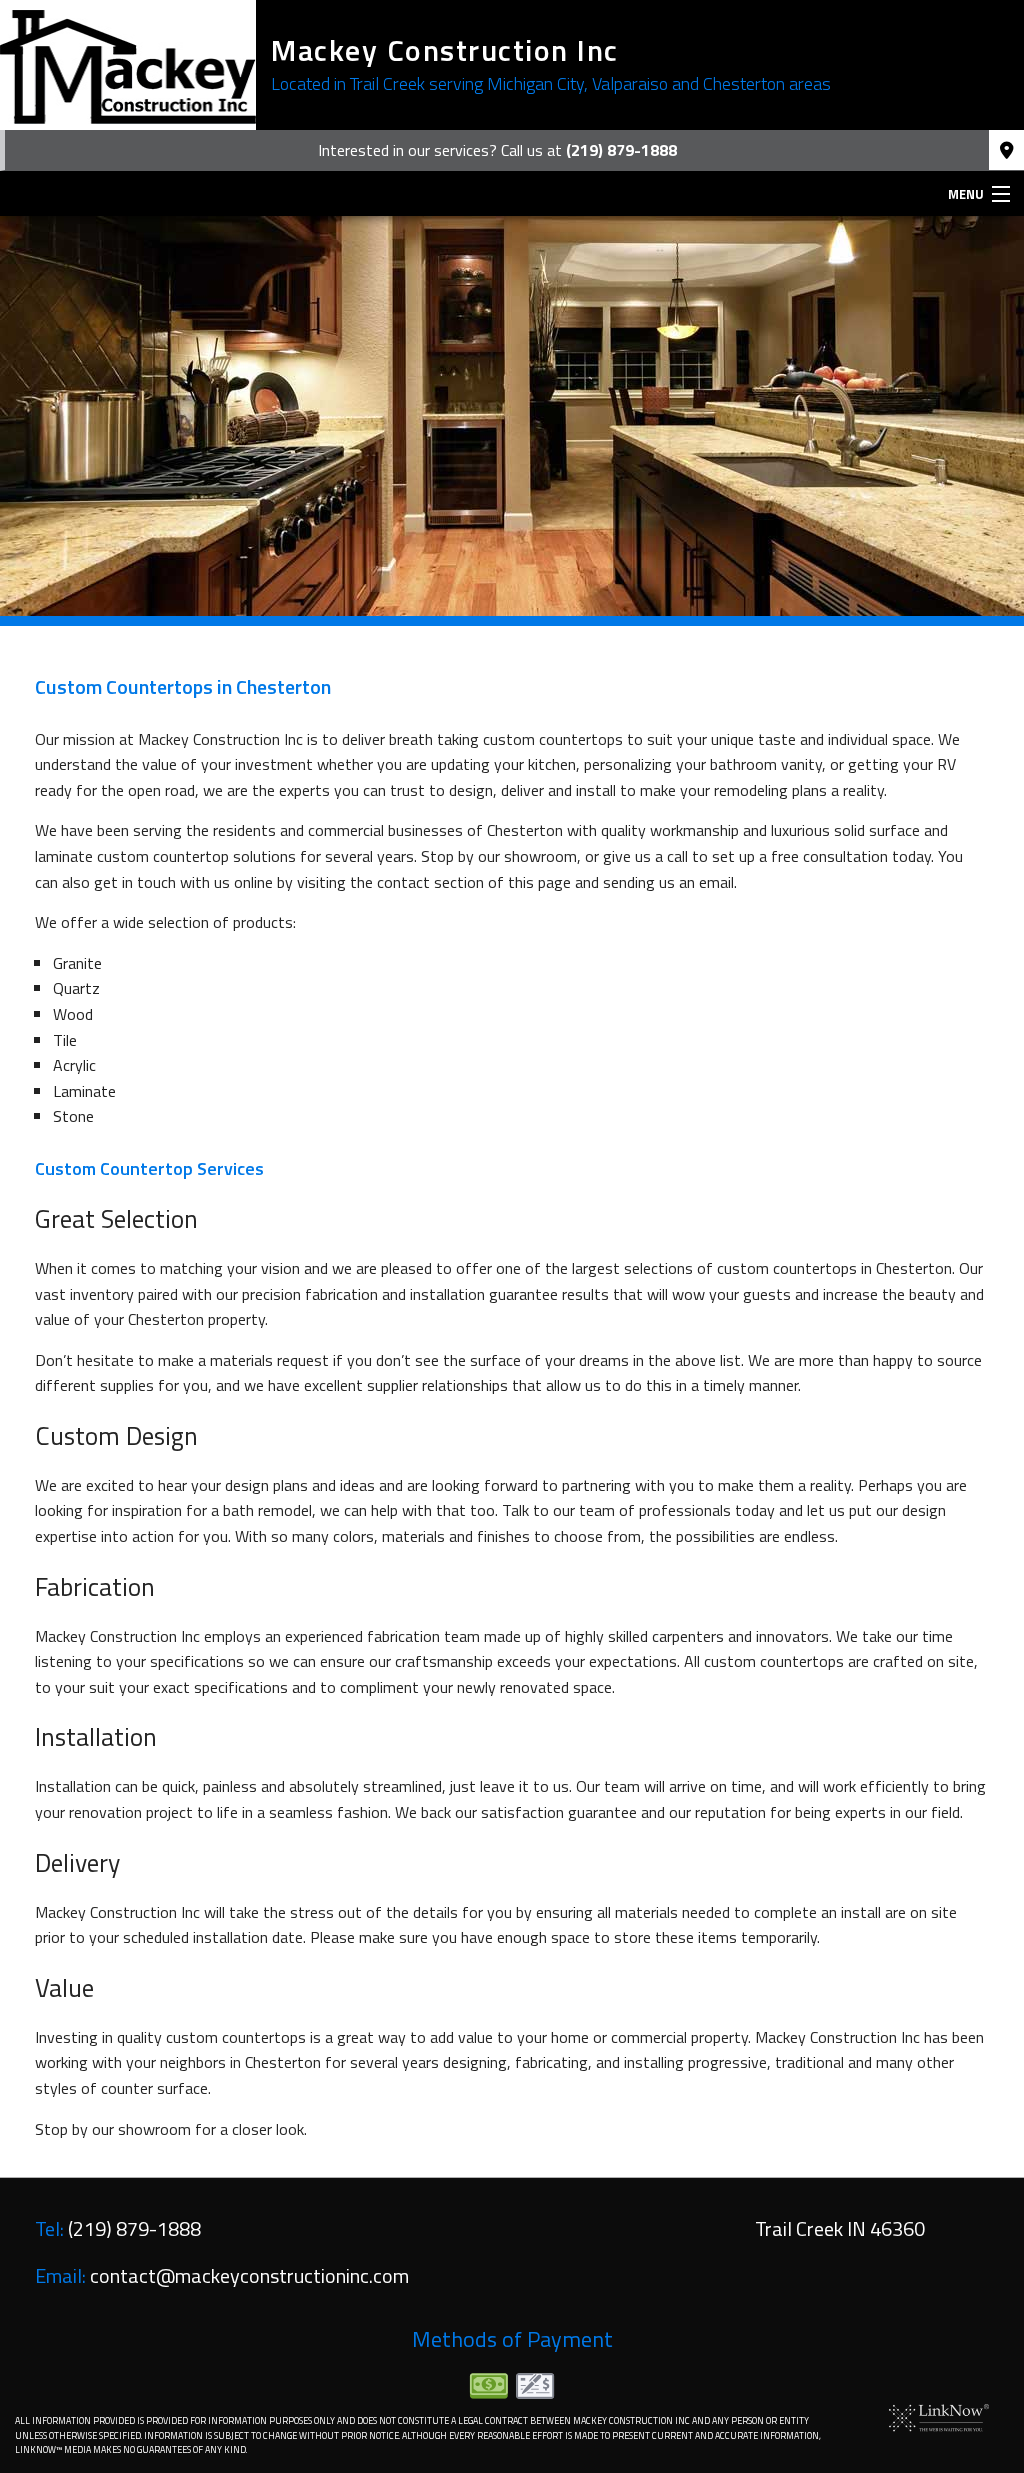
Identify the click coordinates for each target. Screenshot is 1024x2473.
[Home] (128, 65)
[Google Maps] (1006, 151)
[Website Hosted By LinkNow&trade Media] (939, 2416)
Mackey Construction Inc (445, 50)
